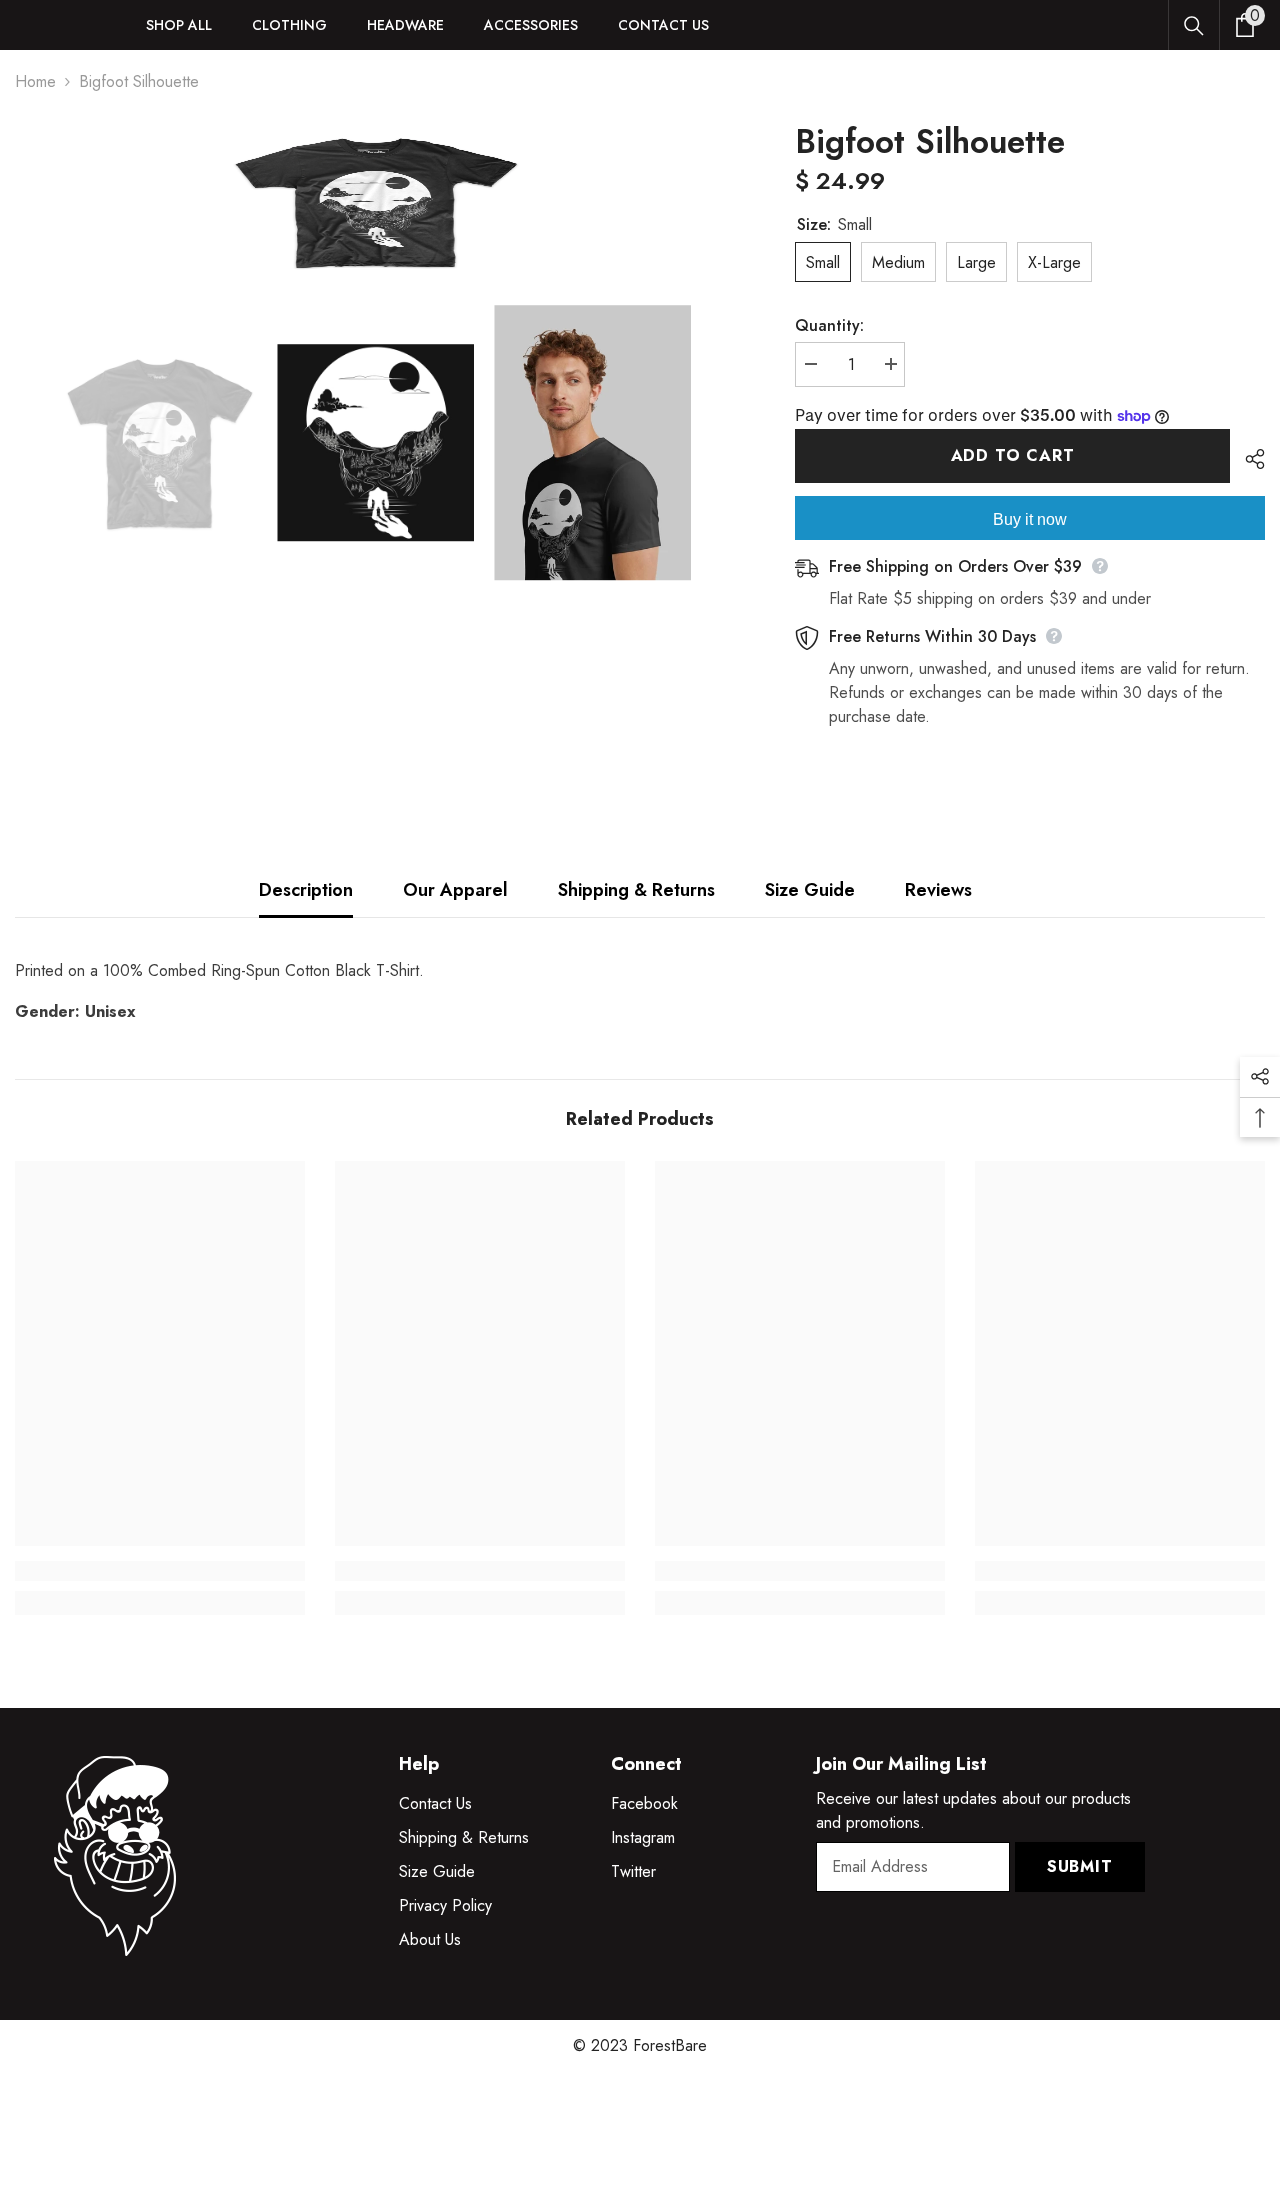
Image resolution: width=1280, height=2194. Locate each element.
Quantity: (829, 325)
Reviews (938, 890)
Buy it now (1030, 519)
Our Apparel (455, 890)
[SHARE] (1247, 459)
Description (306, 890)
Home (35, 81)
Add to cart (1013, 455)
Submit (1080, 1866)
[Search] (1194, 26)
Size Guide (810, 890)
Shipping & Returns (636, 890)
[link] (160, 1571)
